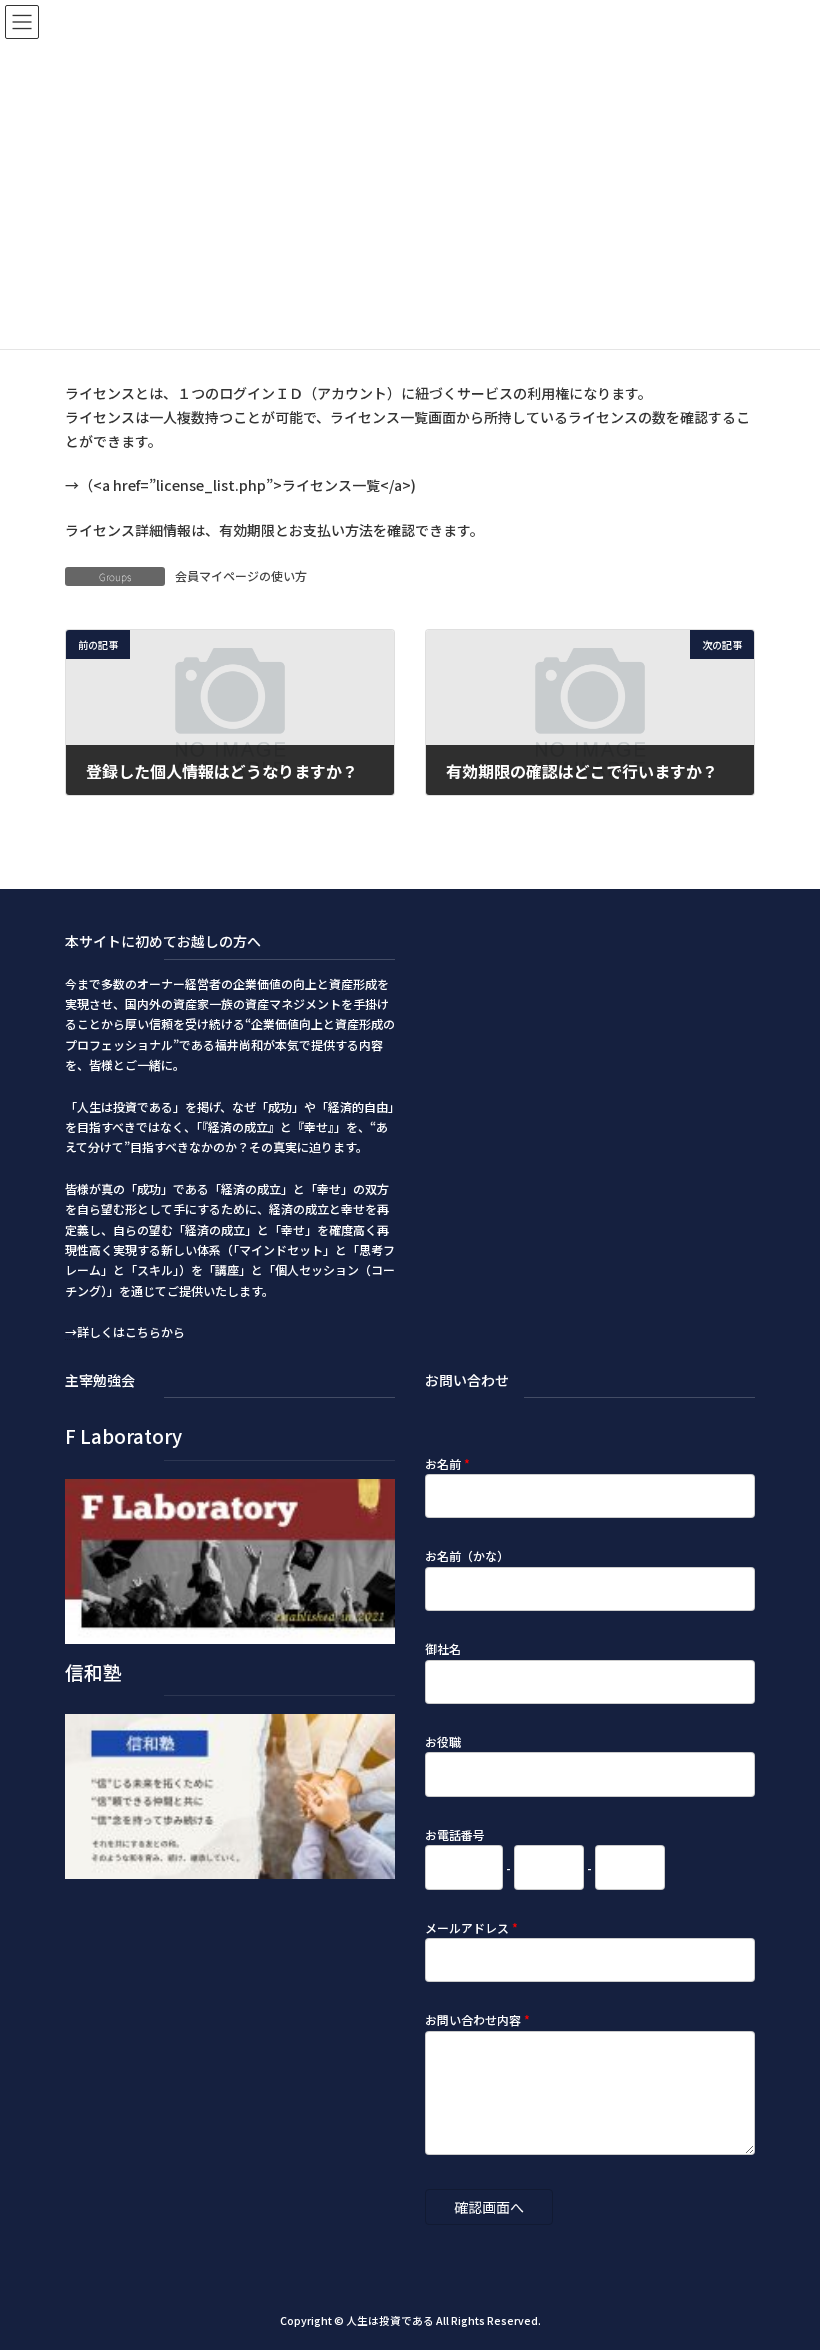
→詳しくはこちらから (125, 1331)
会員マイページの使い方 (241, 575)
